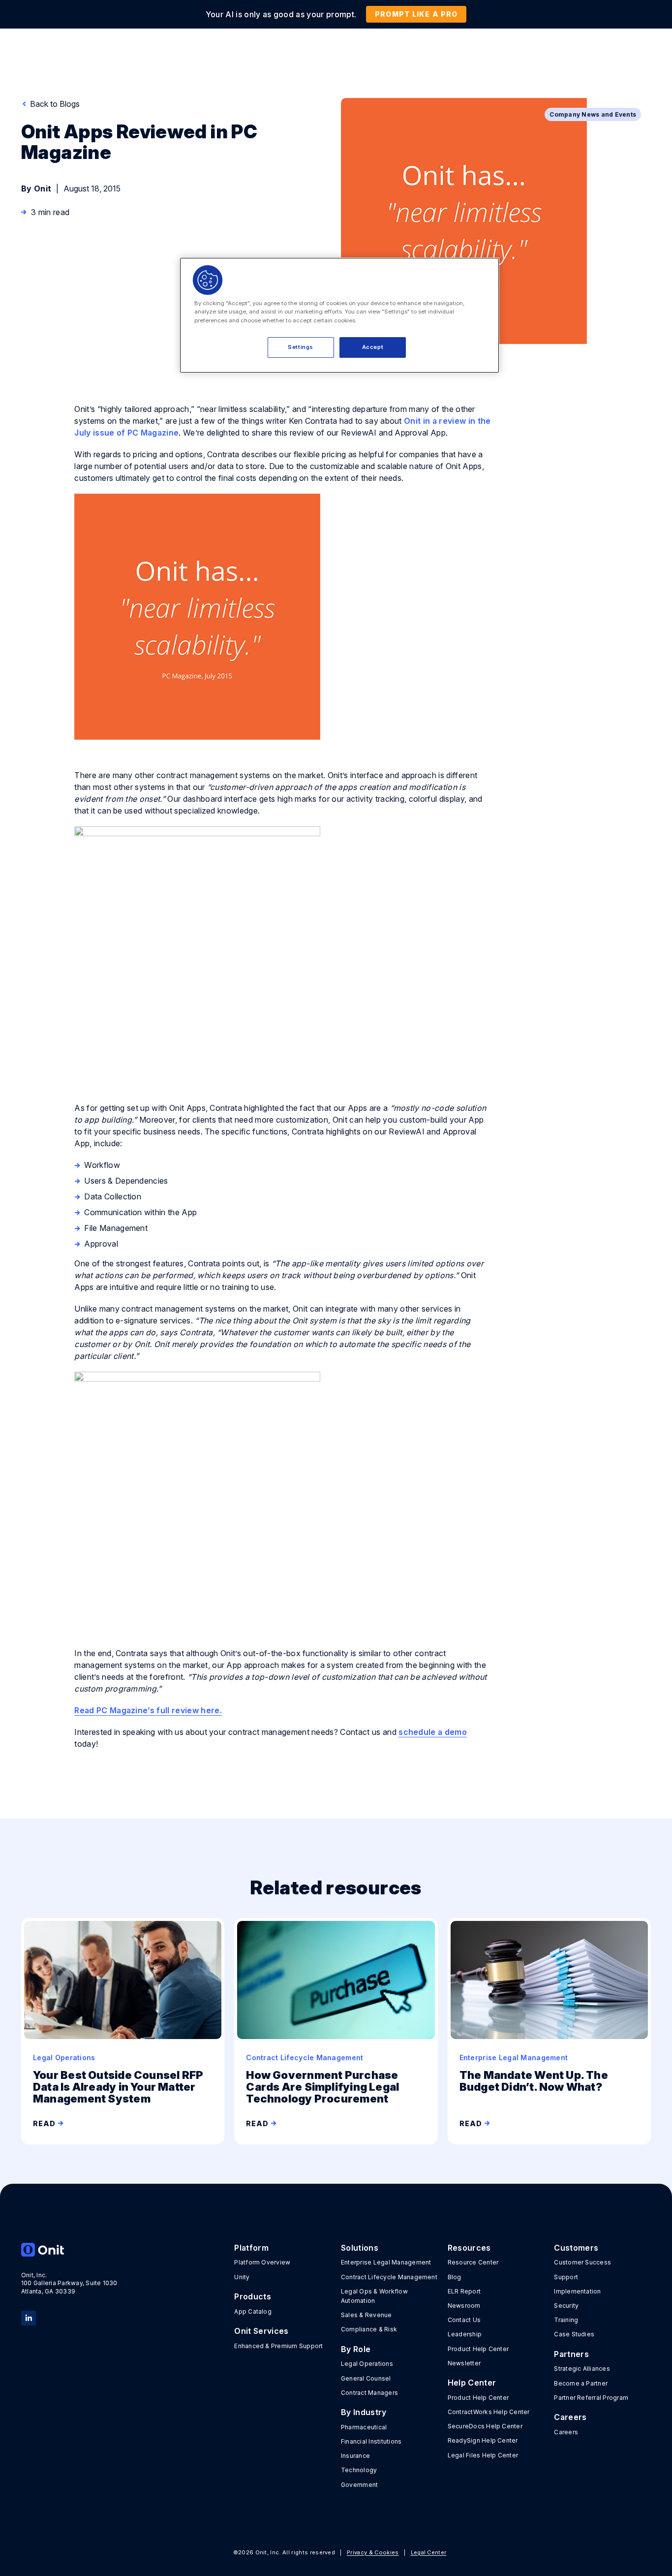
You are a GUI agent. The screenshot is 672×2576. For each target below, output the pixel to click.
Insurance (355, 2456)
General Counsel (366, 2378)
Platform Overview (262, 2262)
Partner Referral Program (591, 2398)
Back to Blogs (54, 104)
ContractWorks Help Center (489, 2412)
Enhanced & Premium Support (278, 2346)
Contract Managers (369, 2393)
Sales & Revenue (367, 2315)
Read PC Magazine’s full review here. (148, 1710)
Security (566, 2306)
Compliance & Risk (369, 2329)
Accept (373, 347)
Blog (455, 2277)
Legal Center (429, 2552)
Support (566, 2277)
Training (566, 2320)
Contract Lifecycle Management (389, 2277)
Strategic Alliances (582, 2369)
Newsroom (464, 2306)
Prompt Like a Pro (416, 14)
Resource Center (473, 2262)
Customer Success (582, 2262)
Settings (301, 347)
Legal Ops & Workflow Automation (374, 2296)
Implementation (577, 2291)
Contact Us (464, 2320)
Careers (566, 2432)
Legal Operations (367, 2364)
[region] (339, 315)
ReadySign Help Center (483, 2440)
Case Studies (574, 2334)
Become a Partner (581, 2383)
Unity (242, 2277)
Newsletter (464, 2363)
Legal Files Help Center (483, 2455)
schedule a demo (433, 1732)
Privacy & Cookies (373, 2552)
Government (359, 2485)
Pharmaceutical (364, 2427)
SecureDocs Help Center (485, 2426)
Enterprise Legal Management (386, 2262)
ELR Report (464, 2291)
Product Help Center (478, 2349)
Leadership (465, 2334)
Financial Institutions (371, 2441)
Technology (359, 2470)
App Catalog (253, 2311)
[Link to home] (70, 2250)
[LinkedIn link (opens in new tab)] (29, 2317)
